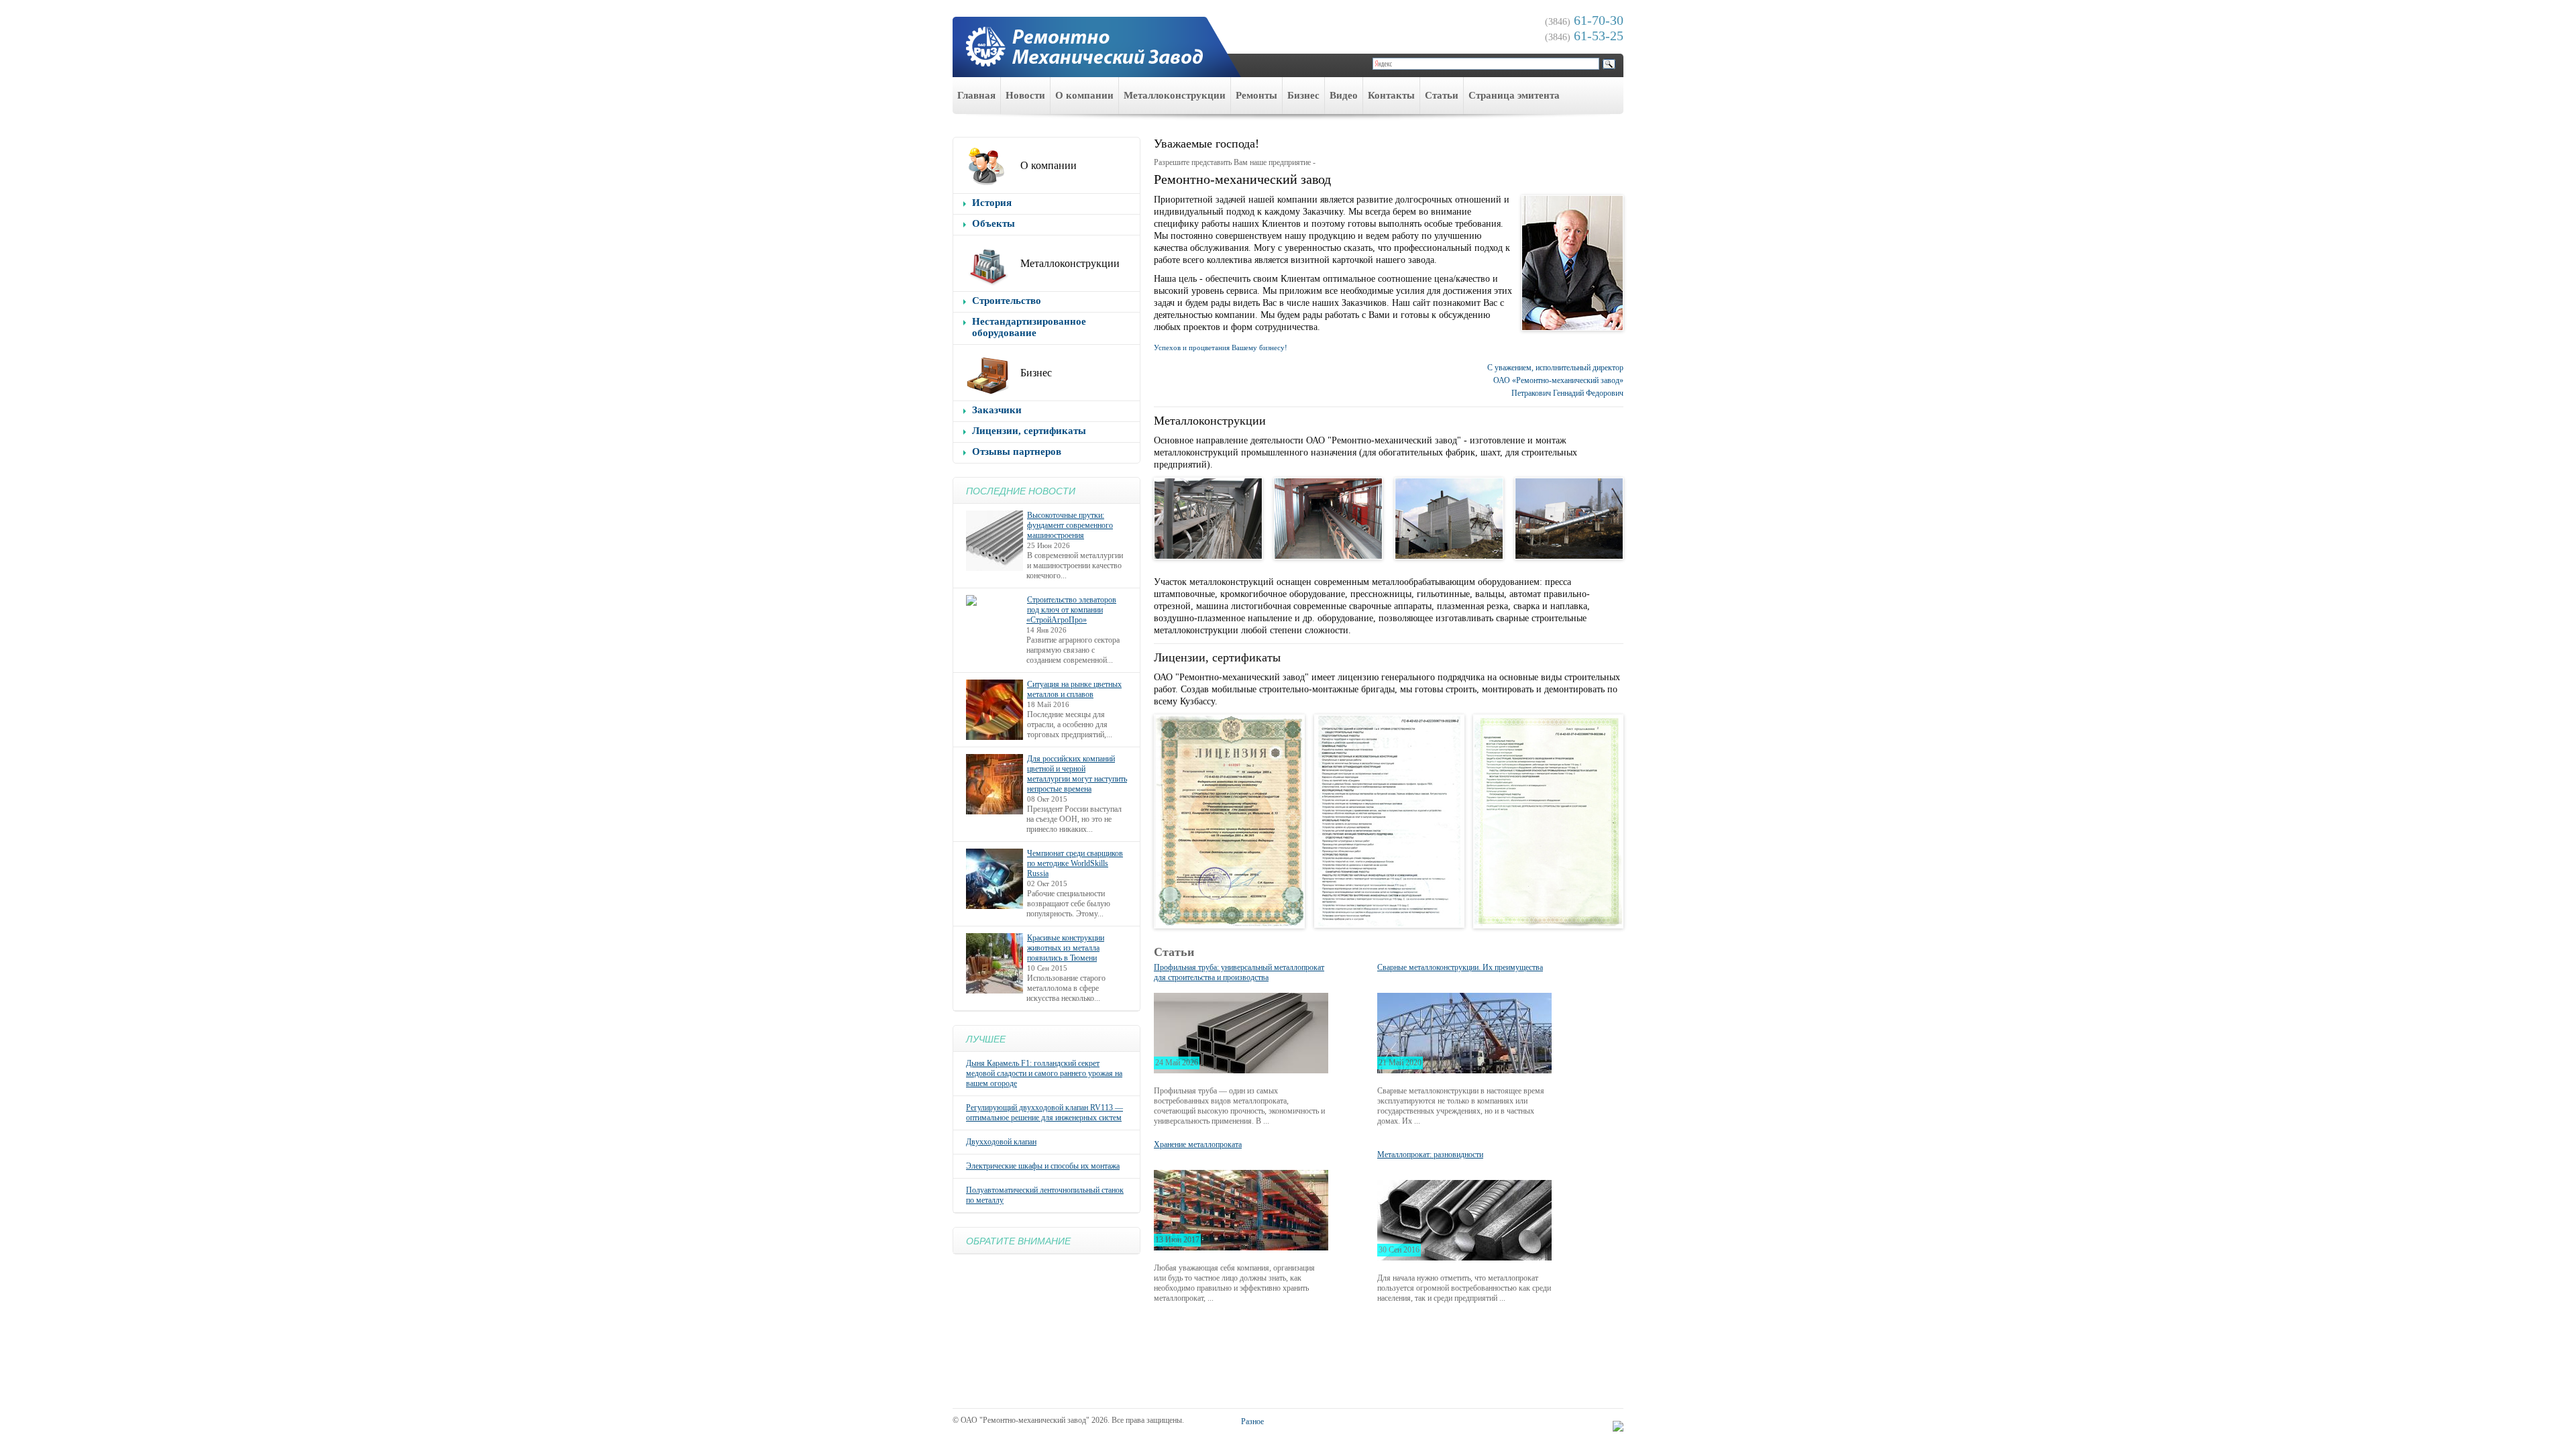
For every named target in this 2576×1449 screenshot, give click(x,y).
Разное (1252, 1421)
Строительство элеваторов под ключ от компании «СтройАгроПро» (1071, 610)
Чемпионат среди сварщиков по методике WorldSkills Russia (1075, 863)
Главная (976, 95)
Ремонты (1256, 95)
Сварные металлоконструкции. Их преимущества (1460, 967)
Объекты (994, 223)
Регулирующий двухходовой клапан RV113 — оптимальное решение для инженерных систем (1044, 1113)
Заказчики (997, 410)
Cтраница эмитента (1514, 95)
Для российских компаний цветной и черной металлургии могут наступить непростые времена (1077, 774)
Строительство (1007, 301)
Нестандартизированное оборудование (1029, 327)
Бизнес (1303, 95)
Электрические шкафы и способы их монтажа (1043, 1166)
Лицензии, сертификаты (1029, 431)
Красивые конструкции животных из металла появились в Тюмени (1066, 948)
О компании (1084, 95)
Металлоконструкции (1175, 95)
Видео (1344, 95)
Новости (1025, 95)
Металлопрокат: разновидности (1430, 1155)
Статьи (1442, 95)
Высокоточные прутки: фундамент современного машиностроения (1070, 525)
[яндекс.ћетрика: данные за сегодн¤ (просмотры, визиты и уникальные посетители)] (1618, 1426)
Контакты (1391, 95)
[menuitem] (977, 96)
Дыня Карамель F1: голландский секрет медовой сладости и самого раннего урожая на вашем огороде (1044, 1073)
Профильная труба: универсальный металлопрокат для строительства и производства (1239, 972)
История (992, 203)
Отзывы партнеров (1017, 451)
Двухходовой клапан (1001, 1142)
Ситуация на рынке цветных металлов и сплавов (1074, 689)
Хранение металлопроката (1198, 1144)
